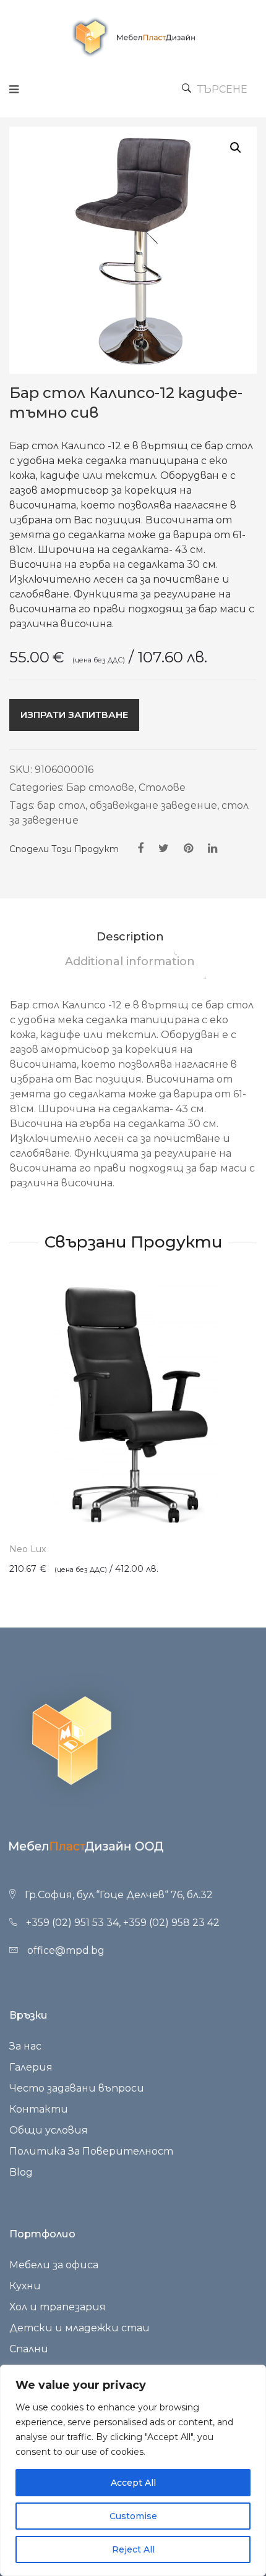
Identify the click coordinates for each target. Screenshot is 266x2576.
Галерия (31, 2067)
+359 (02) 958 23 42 (171, 1923)
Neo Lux (28, 1549)
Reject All (133, 2549)
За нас (25, 2046)
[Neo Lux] (133, 1408)
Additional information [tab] (130, 961)
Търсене (222, 89)
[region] (133, 2470)
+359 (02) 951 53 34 (72, 1923)
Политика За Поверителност (91, 2151)
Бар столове (100, 788)
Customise (133, 2516)
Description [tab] (130, 937)
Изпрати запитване (74, 715)
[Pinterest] (188, 848)
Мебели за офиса (54, 2265)
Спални (29, 2349)
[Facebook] (140, 848)
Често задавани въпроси (77, 2088)
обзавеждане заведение (153, 805)
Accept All (133, 2483)
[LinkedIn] (212, 848)
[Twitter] (164, 848)
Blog (21, 2172)
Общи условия (49, 2130)
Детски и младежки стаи (79, 2328)
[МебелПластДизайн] (133, 37)
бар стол (61, 805)
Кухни (25, 2286)
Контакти (39, 2109)
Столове (162, 788)
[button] (236, 148)
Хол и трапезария (58, 2307)
